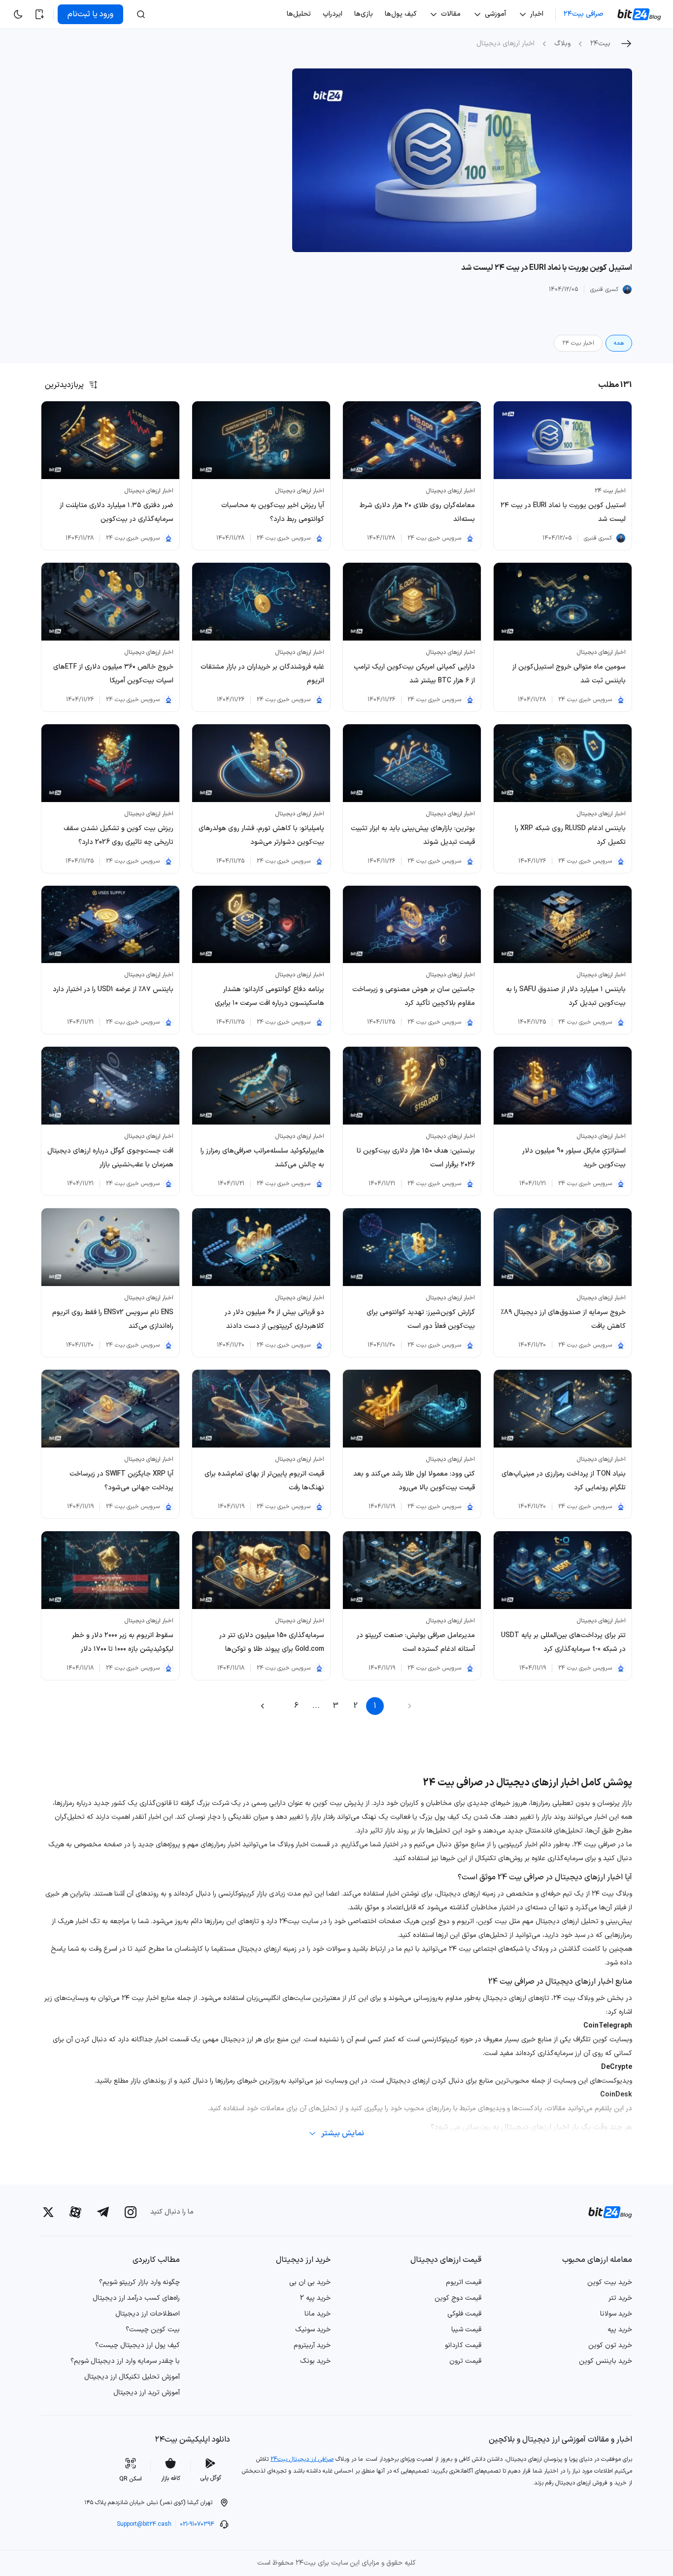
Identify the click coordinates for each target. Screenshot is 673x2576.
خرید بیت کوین (610, 2282)
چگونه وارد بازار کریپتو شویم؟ (139, 2282)
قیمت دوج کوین (458, 2298)
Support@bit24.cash (144, 2524)
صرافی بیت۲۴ (584, 14)
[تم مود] (18, 14)
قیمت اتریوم (464, 2282)
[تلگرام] (103, 2212)
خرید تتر (620, 2298)
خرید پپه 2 (315, 2298)
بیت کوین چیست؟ (153, 2330)
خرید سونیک (313, 2330)
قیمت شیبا (466, 2330)
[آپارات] (75, 2212)
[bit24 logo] (604, 2212)
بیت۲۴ (600, 44)
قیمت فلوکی (464, 2314)
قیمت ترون (465, 2361)
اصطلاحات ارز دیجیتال (148, 2314)
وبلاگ (562, 44)
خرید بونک (315, 2361)
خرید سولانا (616, 2314)
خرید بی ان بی (310, 2282)
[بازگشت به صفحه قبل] (626, 44)
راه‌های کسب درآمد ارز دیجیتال (136, 2298)
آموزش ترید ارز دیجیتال (147, 2393)
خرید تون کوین (610, 2345)
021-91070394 (197, 2524)
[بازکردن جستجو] (141, 14)
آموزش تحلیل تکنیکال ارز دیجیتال (132, 2377)
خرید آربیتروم (312, 2345)
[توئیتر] (48, 2212)
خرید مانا (318, 2314)
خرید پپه (620, 2330)
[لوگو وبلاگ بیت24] (640, 14)
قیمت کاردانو (463, 2345)
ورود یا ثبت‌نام (90, 14)
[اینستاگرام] (131, 2212)
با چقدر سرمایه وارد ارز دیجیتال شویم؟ (125, 2361)
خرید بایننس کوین (606, 2361)
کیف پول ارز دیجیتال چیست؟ (137, 2345)
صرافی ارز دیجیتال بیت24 (302, 2459)
